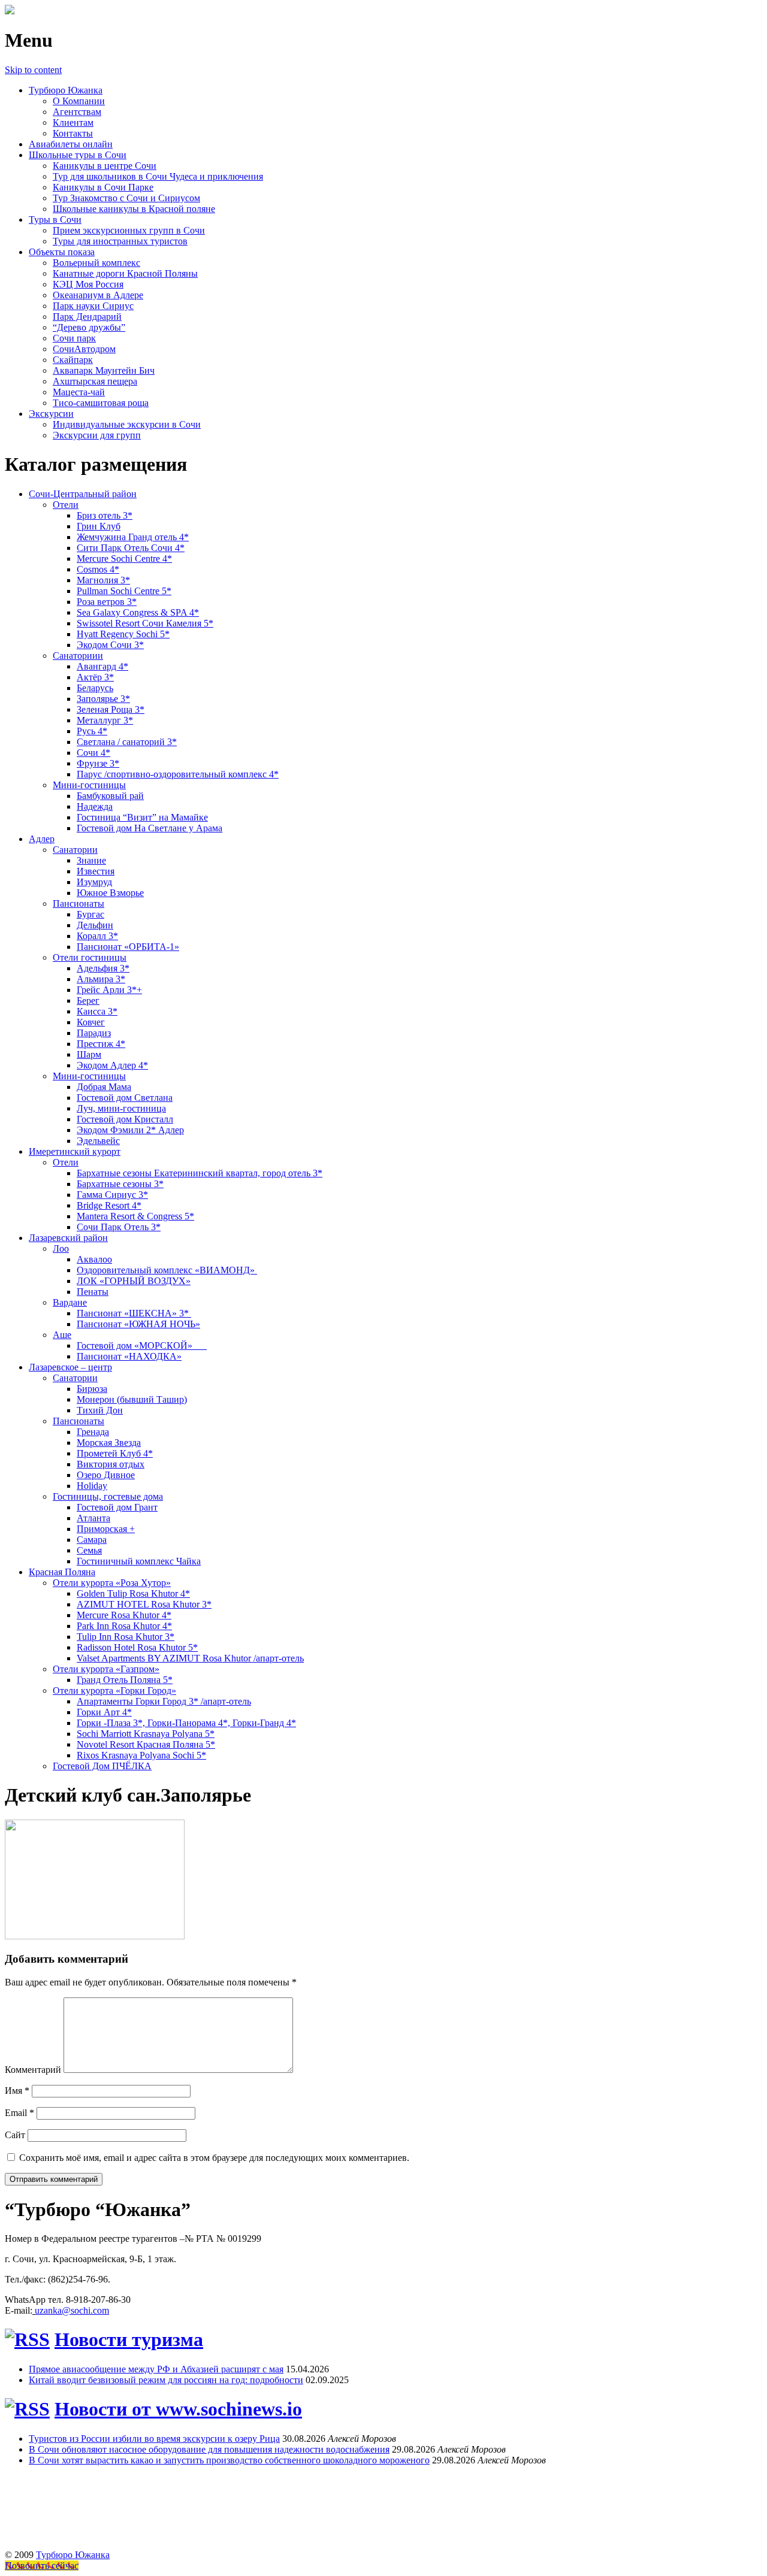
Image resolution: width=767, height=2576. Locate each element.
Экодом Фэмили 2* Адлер (130, 1130)
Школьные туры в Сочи (78, 155)
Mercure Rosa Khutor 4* (124, 1615)
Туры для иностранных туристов (120, 241)
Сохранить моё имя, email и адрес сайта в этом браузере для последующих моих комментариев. (214, 2158)
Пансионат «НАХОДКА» (129, 1356)
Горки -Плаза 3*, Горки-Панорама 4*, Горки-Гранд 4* (186, 1723)
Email (19, 2113)
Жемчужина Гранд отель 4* (133, 537)
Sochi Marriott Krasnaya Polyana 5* (146, 1734)
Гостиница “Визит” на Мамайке (142, 817)
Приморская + (106, 1529)
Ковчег (91, 1022)
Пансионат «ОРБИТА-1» (128, 947)
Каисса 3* (97, 1011)
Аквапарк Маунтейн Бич (104, 370)
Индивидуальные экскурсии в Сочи (127, 424)
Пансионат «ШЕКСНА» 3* (134, 1313)
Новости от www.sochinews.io (178, 2409)
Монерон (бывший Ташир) (132, 1399)
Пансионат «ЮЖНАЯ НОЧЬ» (138, 1324)
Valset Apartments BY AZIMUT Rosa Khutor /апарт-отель (190, 1658)
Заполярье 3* (103, 699)
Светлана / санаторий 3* (127, 742)
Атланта (93, 1518)
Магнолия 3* (103, 580)
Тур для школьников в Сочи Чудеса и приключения (158, 176)
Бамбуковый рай (110, 796)
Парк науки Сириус (93, 306)
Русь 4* (92, 731)
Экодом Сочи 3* (110, 645)
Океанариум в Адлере (98, 295)
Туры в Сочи (55, 220)
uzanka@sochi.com (72, 2310)
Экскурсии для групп (97, 435)
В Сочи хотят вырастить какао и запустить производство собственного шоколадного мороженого (229, 2460)
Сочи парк (74, 338)
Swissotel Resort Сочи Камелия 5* (145, 623)
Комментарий (33, 2070)
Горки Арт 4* (104, 1712)
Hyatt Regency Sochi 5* (123, 634)
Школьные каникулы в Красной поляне (134, 209)
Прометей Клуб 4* (115, 1453)
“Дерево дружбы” (89, 327)
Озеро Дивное (106, 1475)
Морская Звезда (109, 1443)
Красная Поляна (62, 1572)
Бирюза (92, 1389)
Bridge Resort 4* (109, 1205)
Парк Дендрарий (87, 317)
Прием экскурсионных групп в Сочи (129, 230)
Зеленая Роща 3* (111, 709)
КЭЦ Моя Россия (88, 284)
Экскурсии (51, 414)
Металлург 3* (105, 720)
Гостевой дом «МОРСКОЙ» (142, 1345)
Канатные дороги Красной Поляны (125, 273)
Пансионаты (78, 903)
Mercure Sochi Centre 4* (124, 559)
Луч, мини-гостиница (121, 1108)
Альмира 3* (101, 979)
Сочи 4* (93, 753)
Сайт (15, 2135)
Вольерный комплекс (96, 263)
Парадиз (94, 1033)
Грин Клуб (99, 526)
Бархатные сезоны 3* (120, 1184)
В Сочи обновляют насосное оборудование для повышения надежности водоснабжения (209, 2449)
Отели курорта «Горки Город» (114, 1690)
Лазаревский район (68, 1238)
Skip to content (33, 70)
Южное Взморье (110, 893)
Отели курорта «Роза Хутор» (112, 1583)
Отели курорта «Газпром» (106, 1669)
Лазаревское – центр (70, 1367)
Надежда (95, 806)
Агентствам (77, 112)
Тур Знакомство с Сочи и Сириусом (126, 198)
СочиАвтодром (84, 349)
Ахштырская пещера (95, 381)
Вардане (70, 1302)
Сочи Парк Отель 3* (119, 1227)
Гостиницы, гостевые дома (108, 1496)
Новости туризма (129, 2339)
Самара (92, 1540)
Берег (88, 1001)
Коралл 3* (97, 936)
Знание (91, 860)
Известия (96, 871)
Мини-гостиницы (89, 785)
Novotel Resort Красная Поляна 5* (146, 1744)
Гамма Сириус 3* (112, 1195)
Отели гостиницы (90, 957)
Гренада (93, 1432)
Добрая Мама (104, 1087)
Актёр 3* (95, 677)
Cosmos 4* (98, 569)
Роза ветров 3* (107, 602)
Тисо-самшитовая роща (101, 403)
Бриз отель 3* (105, 515)
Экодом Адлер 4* (112, 1065)
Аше (62, 1335)
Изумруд (94, 882)
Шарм (89, 1054)
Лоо (61, 1248)
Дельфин (95, 925)
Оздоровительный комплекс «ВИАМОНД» (167, 1270)
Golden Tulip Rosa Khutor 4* (133, 1593)
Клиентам (73, 122)
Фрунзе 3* (98, 763)
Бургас (90, 914)
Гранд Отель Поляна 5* (125, 1680)
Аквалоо (94, 1259)
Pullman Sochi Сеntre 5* (124, 591)
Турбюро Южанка (66, 90)
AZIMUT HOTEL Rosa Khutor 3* (144, 1604)
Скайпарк (73, 360)
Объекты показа (62, 252)
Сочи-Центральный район (83, 494)
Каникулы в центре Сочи (105, 166)
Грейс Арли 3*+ (109, 990)
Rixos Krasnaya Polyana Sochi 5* (141, 1755)
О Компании (79, 101)
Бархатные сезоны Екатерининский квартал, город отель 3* (200, 1173)
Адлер (42, 839)
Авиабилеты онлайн (71, 144)
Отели (66, 505)
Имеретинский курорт (75, 1151)
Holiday (92, 1486)
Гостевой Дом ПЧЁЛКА (102, 1766)
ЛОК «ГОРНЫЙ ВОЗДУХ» (134, 1281)
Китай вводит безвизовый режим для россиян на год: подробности (166, 2380)
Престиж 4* (101, 1044)
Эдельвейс (98, 1141)
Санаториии (78, 656)
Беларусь (95, 688)
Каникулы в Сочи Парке (103, 187)
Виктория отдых (111, 1464)
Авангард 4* (102, 666)
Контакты (73, 133)
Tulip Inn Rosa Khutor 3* (126, 1637)
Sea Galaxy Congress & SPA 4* (138, 612)
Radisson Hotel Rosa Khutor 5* (137, 1647)
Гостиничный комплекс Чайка (139, 1561)
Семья (89, 1550)
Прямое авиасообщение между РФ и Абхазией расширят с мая (156, 2369)
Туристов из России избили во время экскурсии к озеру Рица (154, 2439)
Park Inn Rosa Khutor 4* (124, 1626)
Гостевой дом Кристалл (125, 1119)
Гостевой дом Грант (117, 1507)
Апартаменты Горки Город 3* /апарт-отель (164, 1701)
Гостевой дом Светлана (125, 1098)
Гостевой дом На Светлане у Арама (150, 828)
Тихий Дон (100, 1410)
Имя (17, 2091)
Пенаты (93, 1292)
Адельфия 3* (103, 968)
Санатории (75, 850)
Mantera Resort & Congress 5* (135, 1216)
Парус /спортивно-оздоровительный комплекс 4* (178, 774)
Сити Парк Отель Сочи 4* (131, 548)
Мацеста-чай (79, 392)
